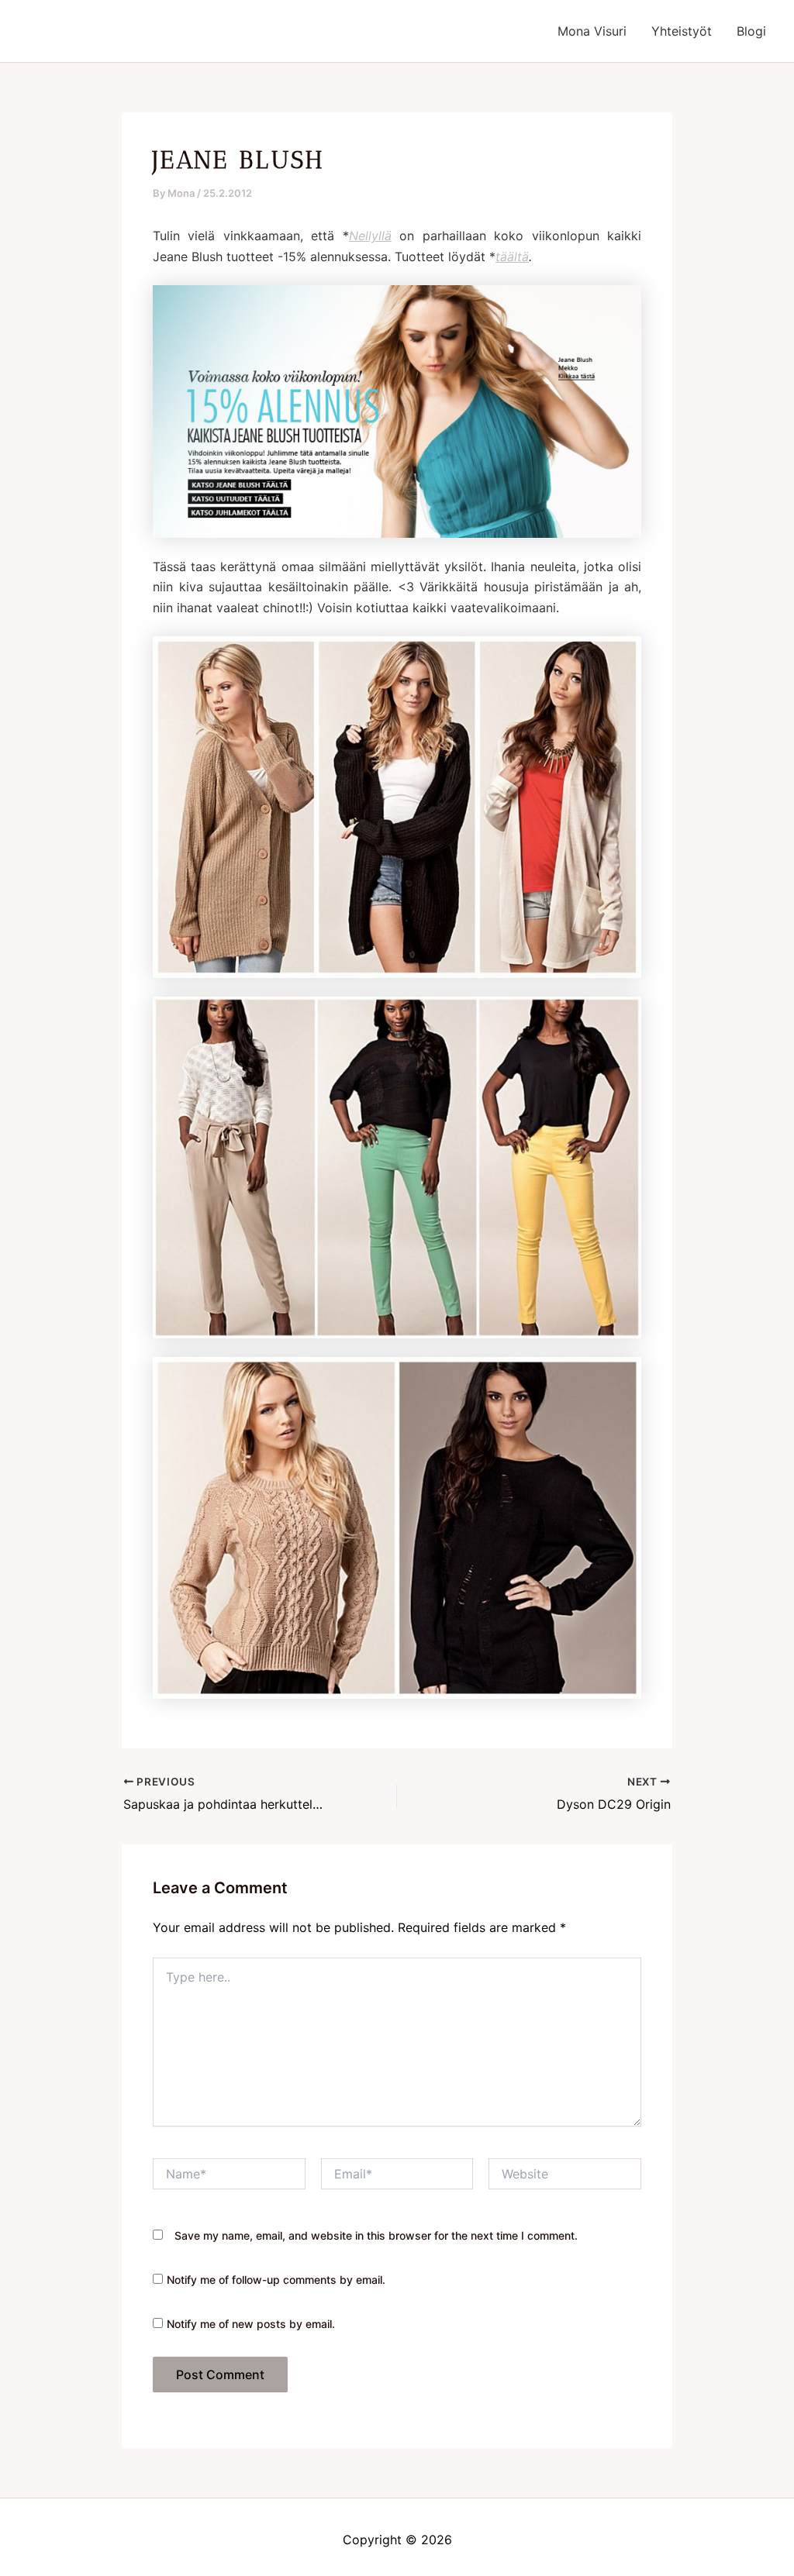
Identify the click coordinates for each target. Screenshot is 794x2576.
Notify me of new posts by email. (251, 2324)
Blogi (751, 31)
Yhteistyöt (682, 31)
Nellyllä (370, 236)
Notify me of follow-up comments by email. (276, 2280)
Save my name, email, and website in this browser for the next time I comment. (376, 2235)
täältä (512, 257)
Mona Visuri (592, 31)
